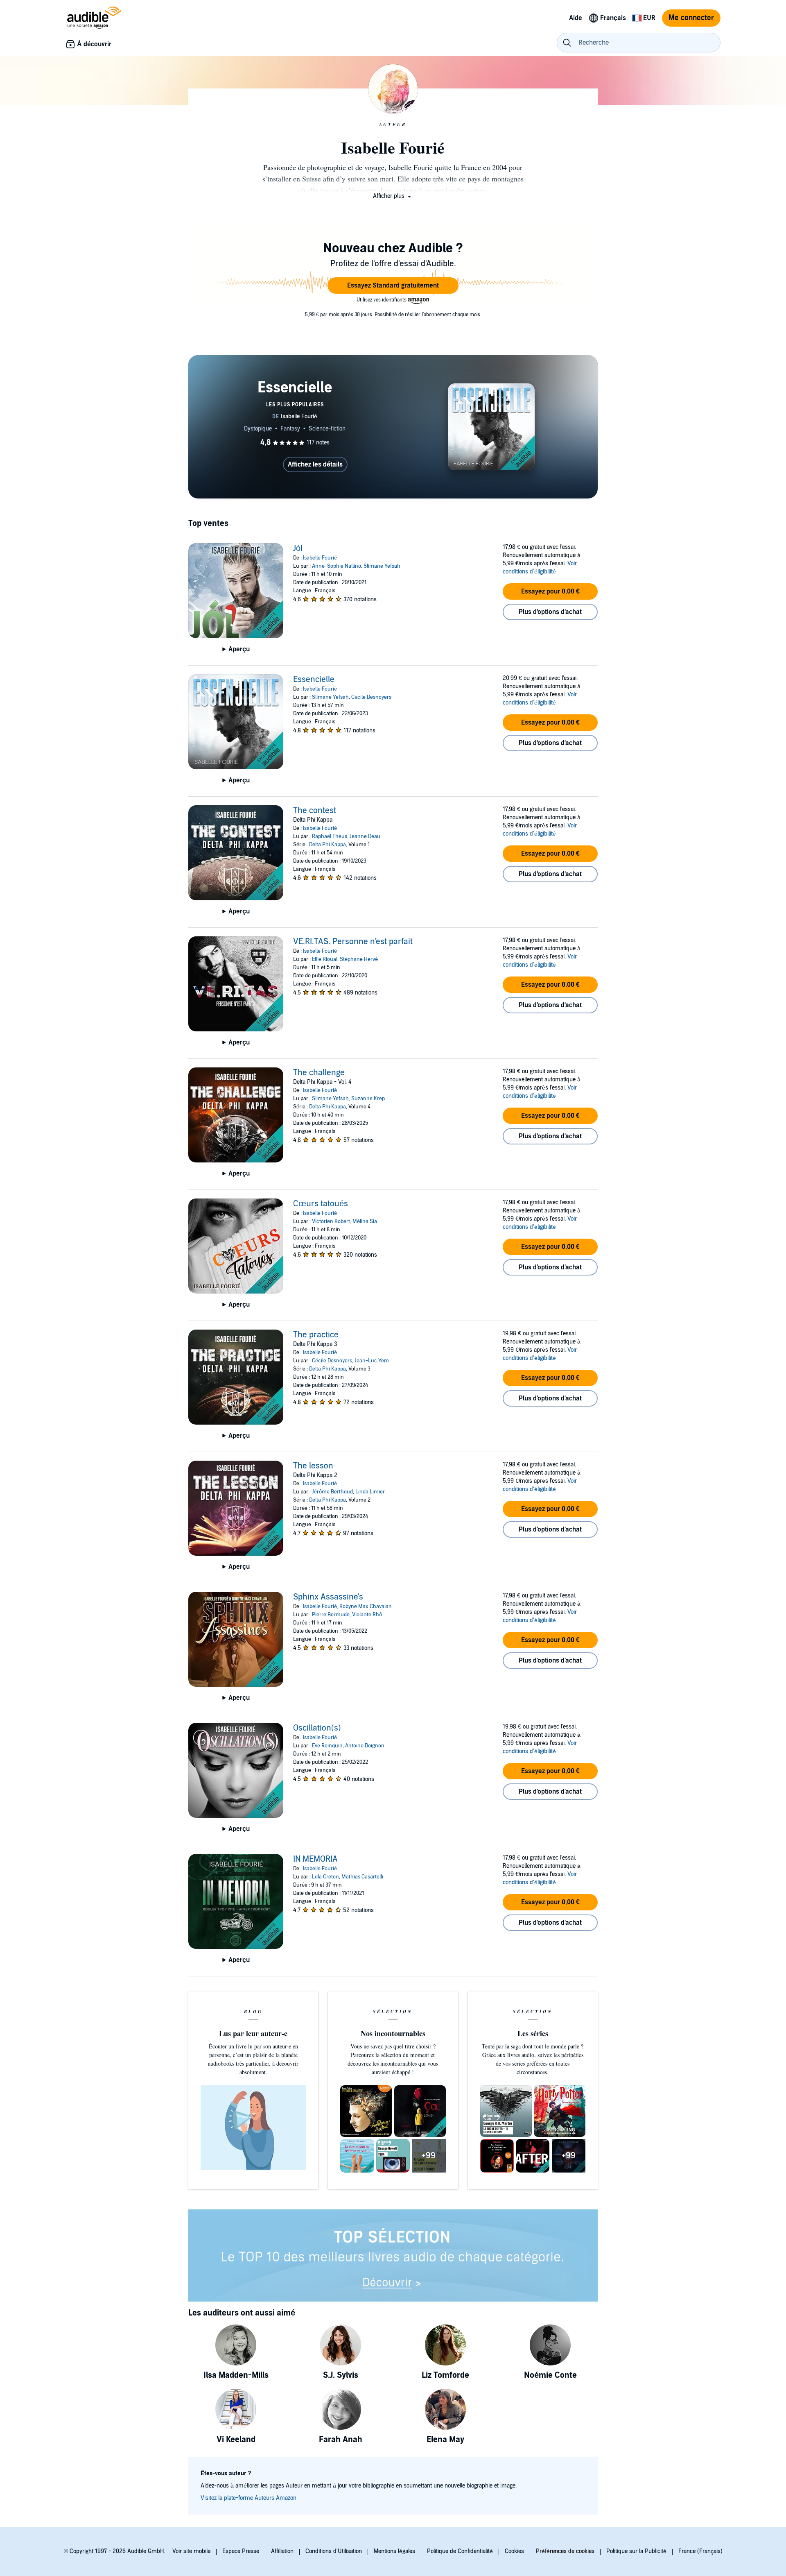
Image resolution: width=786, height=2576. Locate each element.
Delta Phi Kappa (327, 845)
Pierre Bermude (331, 1615)
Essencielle (314, 680)
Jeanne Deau (365, 836)
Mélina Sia (365, 1221)
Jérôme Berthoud (332, 1492)
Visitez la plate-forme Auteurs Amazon (248, 2498)
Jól (298, 548)
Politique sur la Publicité (636, 2551)
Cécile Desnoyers (371, 697)
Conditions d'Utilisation (334, 2551)
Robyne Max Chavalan (366, 1606)
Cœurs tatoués (321, 1204)
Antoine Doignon (365, 1746)
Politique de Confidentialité (460, 2551)
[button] (393, 196)
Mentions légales (394, 2551)
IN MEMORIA (315, 1859)
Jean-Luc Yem (372, 1361)
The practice (316, 1335)
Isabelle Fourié (320, 558)
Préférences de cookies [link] (565, 2551)
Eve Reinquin (327, 1746)
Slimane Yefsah (382, 566)
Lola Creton (325, 1877)
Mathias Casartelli (362, 1877)
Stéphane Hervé (359, 959)
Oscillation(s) (317, 1728)
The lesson (313, 1466)
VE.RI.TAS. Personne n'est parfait (353, 942)
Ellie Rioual (325, 959)
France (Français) (700, 2551)
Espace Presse (241, 2551)
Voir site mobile (191, 2551)
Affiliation (282, 2551)
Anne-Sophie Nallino (337, 566)
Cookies (514, 2551)
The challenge (319, 1073)
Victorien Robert (331, 1221)
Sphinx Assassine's (328, 1597)
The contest (315, 811)
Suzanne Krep (368, 1099)
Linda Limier (370, 1492)
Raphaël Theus (330, 836)
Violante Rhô (367, 1615)
